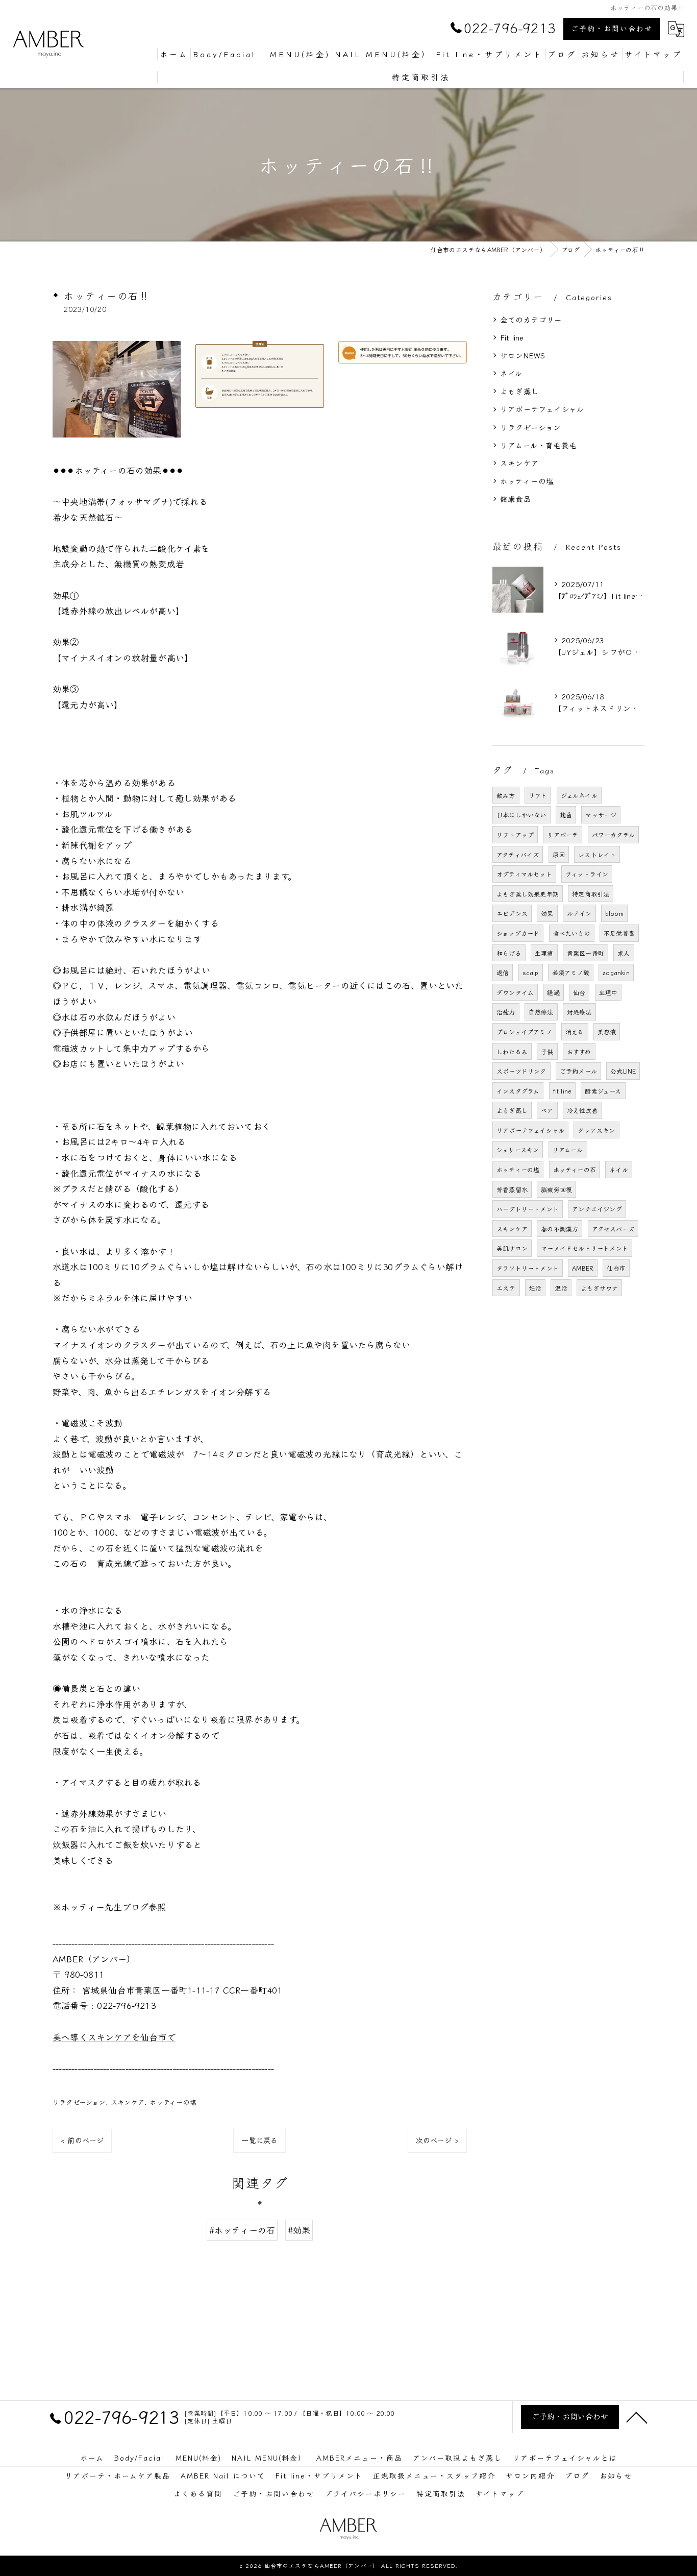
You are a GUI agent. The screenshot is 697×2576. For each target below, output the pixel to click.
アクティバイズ (518, 854)
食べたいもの (572, 933)
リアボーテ (563, 834)
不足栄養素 (619, 933)
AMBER (583, 1268)
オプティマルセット (524, 874)
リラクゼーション (79, 2102)
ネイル (512, 373)
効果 (547, 913)
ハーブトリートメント (528, 1209)
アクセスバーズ (613, 1229)
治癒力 (506, 1012)
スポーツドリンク (521, 1071)
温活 (561, 1288)
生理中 (608, 992)
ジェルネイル (579, 795)
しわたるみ (512, 1051)
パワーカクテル (613, 834)
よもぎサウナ (599, 1288)
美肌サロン (512, 1248)
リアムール (568, 1149)
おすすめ (579, 1051)
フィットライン (587, 874)
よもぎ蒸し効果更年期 (528, 894)
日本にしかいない (521, 815)
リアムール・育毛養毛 (538, 445)
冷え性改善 (582, 1110)
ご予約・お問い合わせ (612, 28)
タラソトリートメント (528, 1268)
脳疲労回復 (556, 1189)
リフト (538, 795)
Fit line (512, 337)
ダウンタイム (515, 992)
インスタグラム (518, 1091)
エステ (506, 1288)
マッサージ (601, 815)
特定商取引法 (591, 894)
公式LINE (623, 1071)
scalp (531, 972)
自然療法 (541, 1012)
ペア (547, 1110)
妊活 (535, 1288)
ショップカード (518, 933)
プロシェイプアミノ (524, 1031)
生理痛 (544, 953)
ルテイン (579, 913)
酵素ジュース (603, 1091)
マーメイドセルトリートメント (584, 1248)
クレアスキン (596, 1130)
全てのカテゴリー (531, 319)
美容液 (607, 1031)
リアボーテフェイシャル (542, 409)
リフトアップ (515, 834)
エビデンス (512, 913)
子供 (547, 1051)
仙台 (579, 992)
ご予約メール (578, 1071)
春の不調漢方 (559, 1229)
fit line (563, 1091)
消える (575, 1031)
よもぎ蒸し (519, 391)
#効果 (299, 2230)
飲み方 (506, 795)
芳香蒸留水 (512, 1189)
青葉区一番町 (586, 953)
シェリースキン (518, 1149)
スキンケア (128, 2102)
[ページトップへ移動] (637, 2417)
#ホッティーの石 (242, 2230)
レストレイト (597, 854)
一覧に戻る (259, 2140)
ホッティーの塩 (173, 2102)
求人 (624, 953)
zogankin (616, 972)
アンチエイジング (597, 1209)
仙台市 (616, 1268)
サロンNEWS (522, 355)
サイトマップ (500, 2493)
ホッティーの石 (575, 1169)
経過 (553, 992)
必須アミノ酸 (571, 972)
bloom (614, 913)
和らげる (509, 953)
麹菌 (566, 815)
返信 (503, 972)
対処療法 (579, 1012)
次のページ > (437, 2140)
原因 (559, 854)
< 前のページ (82, 2140)
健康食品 (516, 499)
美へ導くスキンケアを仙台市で (114, 2037)
